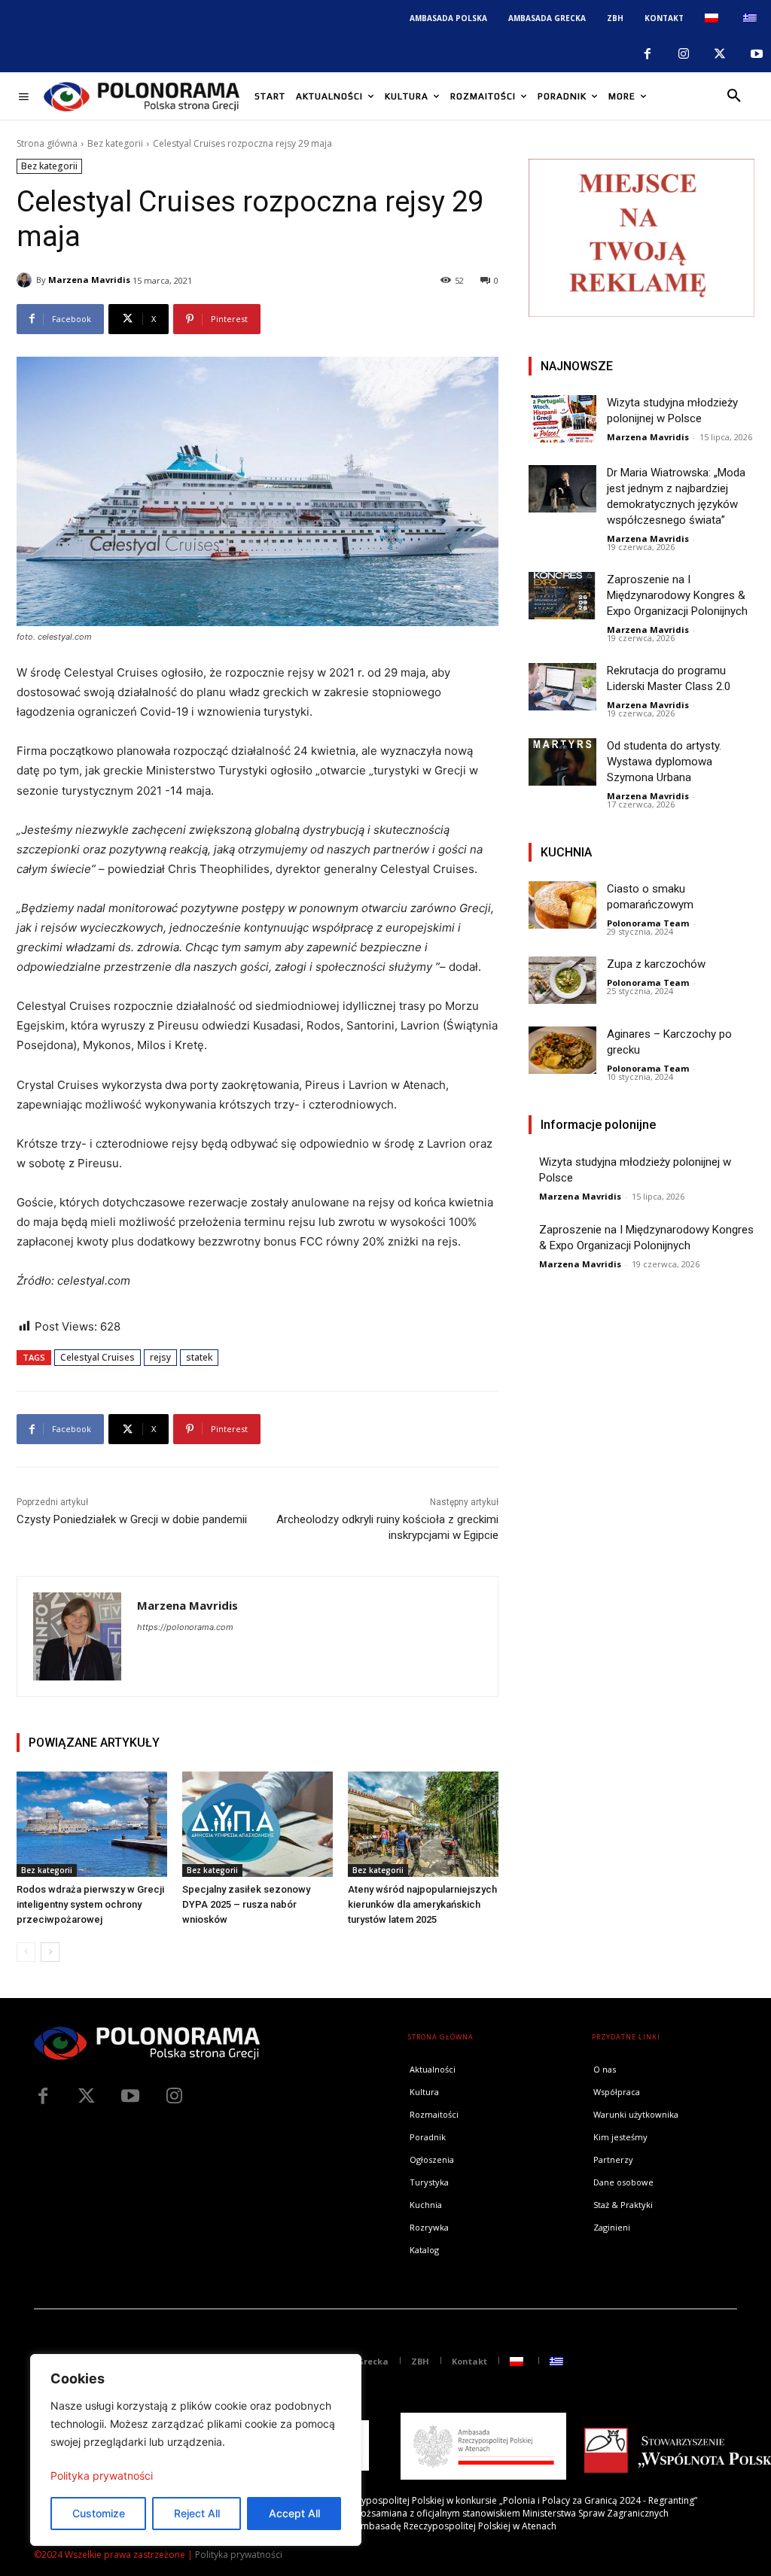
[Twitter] (87, 2097)
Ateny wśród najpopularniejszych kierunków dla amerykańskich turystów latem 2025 (422, 1904)
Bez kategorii (115, 143)
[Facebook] (647, 54)
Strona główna (47, 143)
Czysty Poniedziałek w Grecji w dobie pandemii (132, 1519)
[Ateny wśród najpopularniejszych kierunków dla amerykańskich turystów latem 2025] (423, 1824)
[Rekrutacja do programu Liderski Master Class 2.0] (562, 687)
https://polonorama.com (185, 1627)
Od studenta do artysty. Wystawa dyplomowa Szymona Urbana (664, 762)
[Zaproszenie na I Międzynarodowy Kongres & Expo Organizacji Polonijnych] (562, 596)
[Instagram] (684, 54)
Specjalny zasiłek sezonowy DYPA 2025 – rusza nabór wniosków (246, 1904)
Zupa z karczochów (656, 964)
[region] (196, 2450)
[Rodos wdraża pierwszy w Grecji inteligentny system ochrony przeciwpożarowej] (92, 1824)
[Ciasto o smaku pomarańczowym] (562, 905)
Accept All (294, 2513)
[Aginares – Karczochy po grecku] (562, 1050)
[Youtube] (757, 54)
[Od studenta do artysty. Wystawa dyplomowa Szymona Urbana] (562, 762)
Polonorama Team (648, 923)
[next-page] (50, 1952)
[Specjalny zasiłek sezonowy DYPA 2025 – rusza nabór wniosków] (258, 1824)
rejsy (160, 1357)
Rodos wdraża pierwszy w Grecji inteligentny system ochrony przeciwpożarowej (90, 1904)
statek (199, 1357)
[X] (720, 54)
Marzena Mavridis (89, 280)
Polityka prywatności (102, 2476)
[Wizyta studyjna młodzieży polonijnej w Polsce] (562, 419)
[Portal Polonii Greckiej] (142, 96)
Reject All (197, 2513)
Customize (99, 2513)
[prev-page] (26, 1952)
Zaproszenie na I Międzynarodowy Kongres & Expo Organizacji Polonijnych (677, 595)
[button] (734, 96)
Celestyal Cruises (98, 1357)
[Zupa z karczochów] (562, 980)
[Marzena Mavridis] (26, 280)
